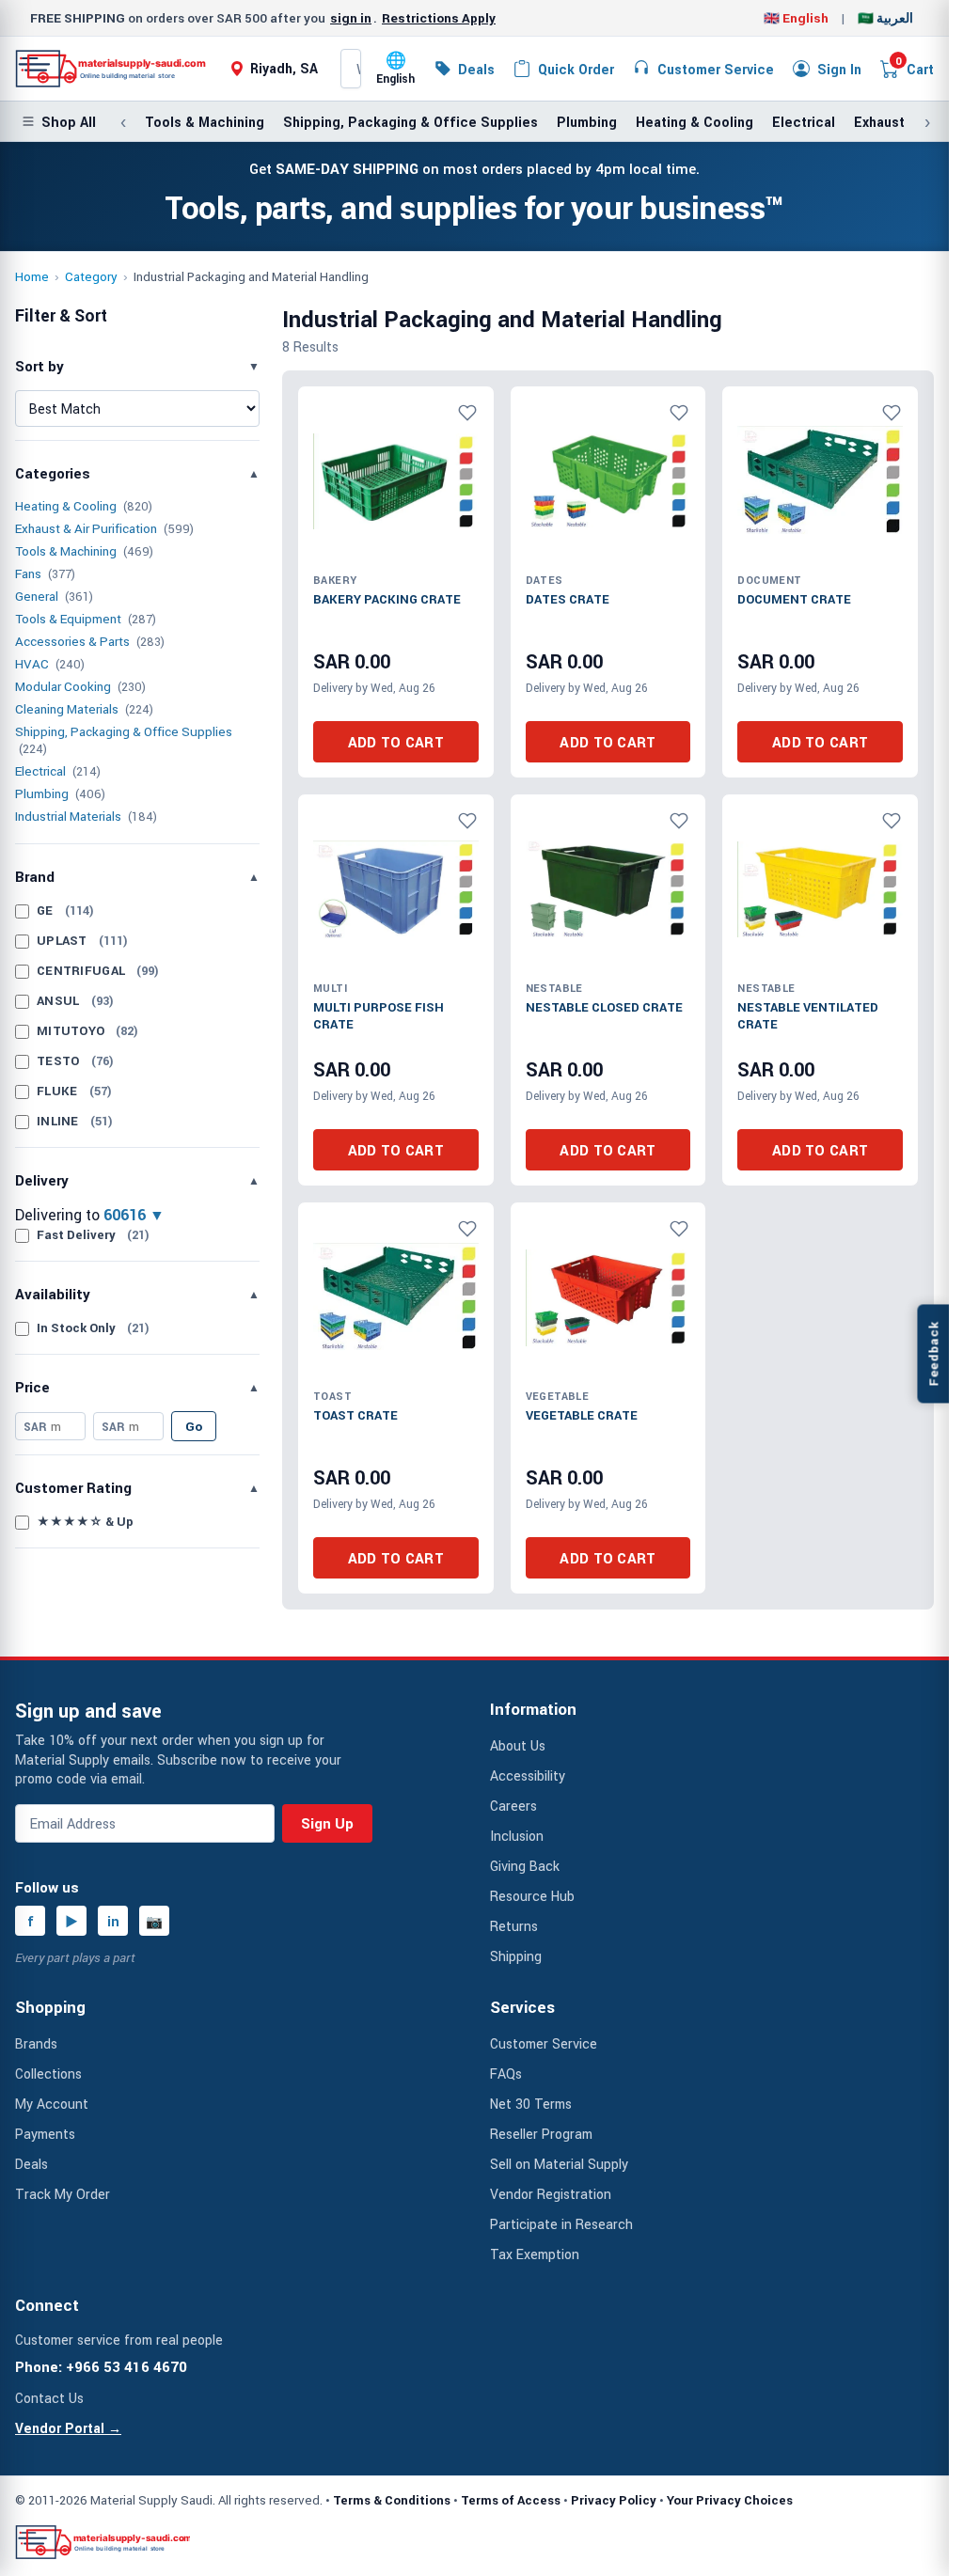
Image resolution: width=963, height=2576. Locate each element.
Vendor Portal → (68, 2428)
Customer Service (544, 2043)
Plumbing (587, 122)
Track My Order (63, 2194)
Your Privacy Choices (730, 2500)
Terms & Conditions (392, 2500)
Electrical (804, 122)
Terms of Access (511, 2500)
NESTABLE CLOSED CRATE (604, 1007)
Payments (45, 2134)
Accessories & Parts (72, 641)
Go (194, 1426)
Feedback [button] (933, 1353)
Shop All (69, 122)
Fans (28, 573)
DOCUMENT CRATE (794, 599)
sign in (351, 18)
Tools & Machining (205, 122)
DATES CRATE (568, 599)
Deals (32, 2164)
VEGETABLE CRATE (582, 1415)
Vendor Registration (551, 2194)
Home (32, 276)
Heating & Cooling (695, 122)
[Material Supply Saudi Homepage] (111, 69)
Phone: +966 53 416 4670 (101, 2366)
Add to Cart (396, 742)
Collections (48, 2073)
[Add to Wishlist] (467, 413)
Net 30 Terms (531, 2104)
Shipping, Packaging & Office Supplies (410, 122)
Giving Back (525, 1866)
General (37, 596)
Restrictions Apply (439, 18)
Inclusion (517, 1836)
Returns (514, 1926)
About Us (518, 1745)
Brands (36, 2043)
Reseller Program (541, 2134)
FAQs (506, 2073)
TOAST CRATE (355, 1415)
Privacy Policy (614, 2500)
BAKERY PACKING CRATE (387, 599)
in (113, 1921)
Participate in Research (561, 2224)
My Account (52, 2104)
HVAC (32, 664)
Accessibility (528, 1775)
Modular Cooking (63, 686)
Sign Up (327, 1823)
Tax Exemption (535, 2254)
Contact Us (49, 2398)
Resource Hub (532, 1896)
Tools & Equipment (68, 619)
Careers (513, 1806)
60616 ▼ (134, 1215)
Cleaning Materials (67, 709)
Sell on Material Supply (559, 2164)
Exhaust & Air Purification (86, 528)
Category (91, 276)
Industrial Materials (68, 816)
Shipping (516, 1956)
